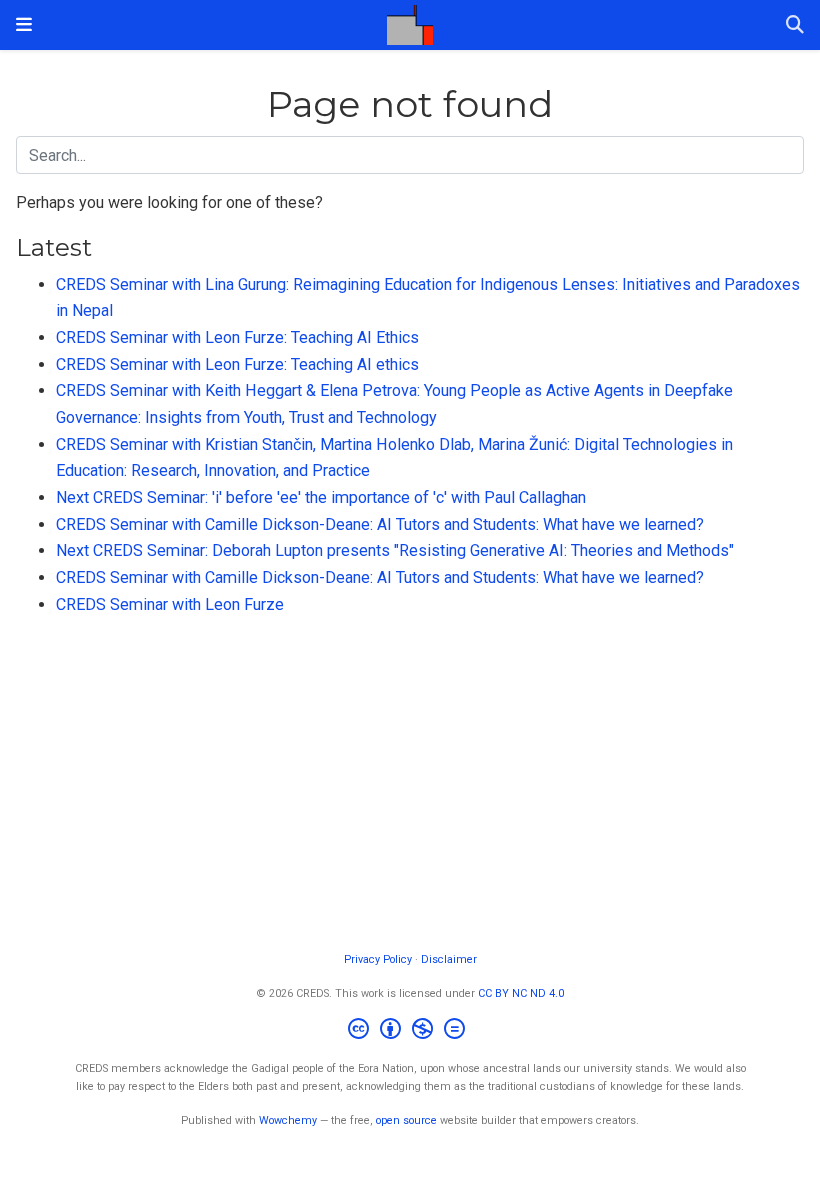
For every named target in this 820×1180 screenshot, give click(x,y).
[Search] (795, 25)
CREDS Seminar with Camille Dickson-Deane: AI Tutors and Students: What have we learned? (380, 524)
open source (406, 1120)
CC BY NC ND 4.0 (521, 993)
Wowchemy (288, 1120)
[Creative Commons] (410, 1031)
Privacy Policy (378, 959)
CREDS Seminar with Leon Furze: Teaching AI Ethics (237, 337)
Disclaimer (449, 959)
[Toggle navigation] (24, 24)
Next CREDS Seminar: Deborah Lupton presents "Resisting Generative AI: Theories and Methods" (395, 550)
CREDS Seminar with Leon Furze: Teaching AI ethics (237, 364)
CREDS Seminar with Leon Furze (170, 604)
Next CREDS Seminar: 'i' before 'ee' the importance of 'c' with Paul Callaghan (321, 497)
